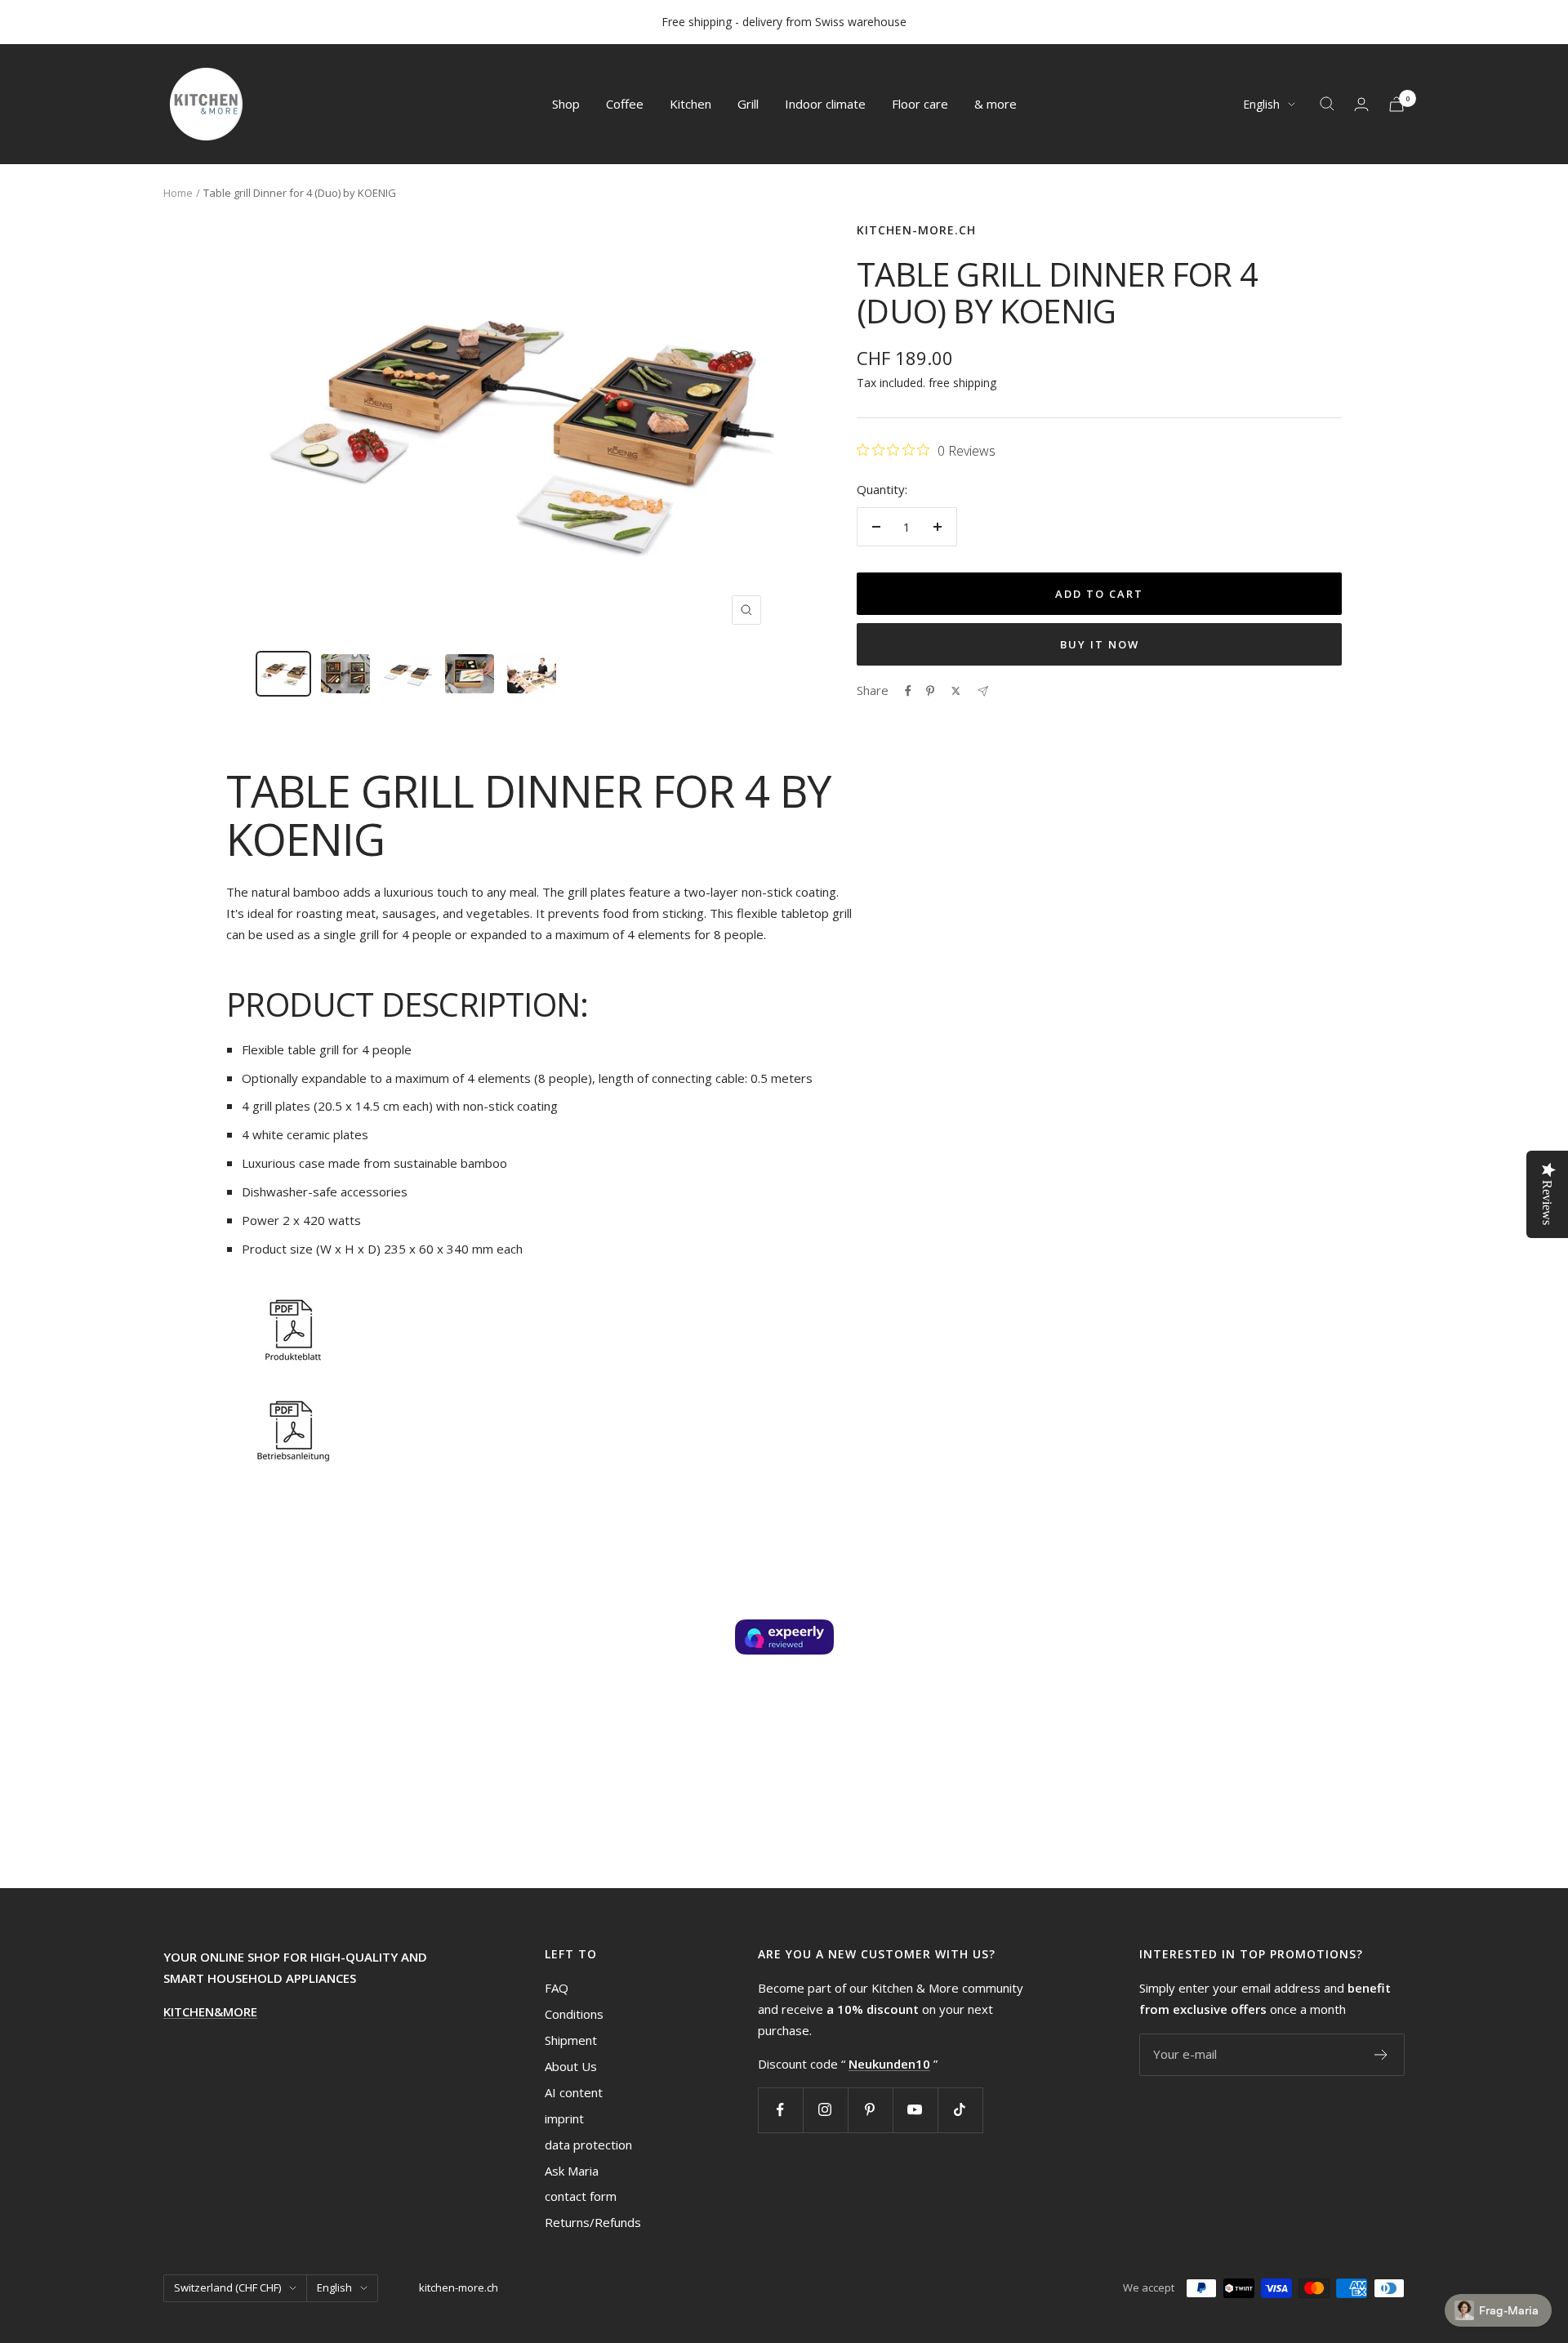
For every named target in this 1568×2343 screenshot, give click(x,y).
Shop (566, 104)
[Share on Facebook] (908, 691)
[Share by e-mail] (983, 691)
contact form (581, 2196)
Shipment (571, 2040)
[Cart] (1396, 104)
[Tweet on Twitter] (956, 691)
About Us (571, 2066)
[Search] (1327, 104)
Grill (748, 104)
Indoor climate (825, 104)
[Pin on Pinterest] (930, 691)
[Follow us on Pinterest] (870, 2110)
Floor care (920, 104)
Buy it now (1100, 644)
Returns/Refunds (593, 2222)
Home (178, 193)
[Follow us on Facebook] (780, 2110)
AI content (574, 2092)
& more (996, 104)
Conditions (574, 2014)
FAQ (557, 1988)
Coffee (625, 104)
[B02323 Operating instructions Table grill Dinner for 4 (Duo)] (541, 1429)
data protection (588, 2145)
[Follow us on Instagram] (825, 2110)
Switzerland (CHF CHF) (227, 2287)
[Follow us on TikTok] (960, 2110)
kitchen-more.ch (916, 230)
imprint (564, 2118)
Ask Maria (572, 2171)
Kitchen (690, 104)
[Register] (1381, 2055)
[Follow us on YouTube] (915, 2110)
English (1261, 104)
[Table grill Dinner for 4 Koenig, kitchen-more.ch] (541, 1328)
